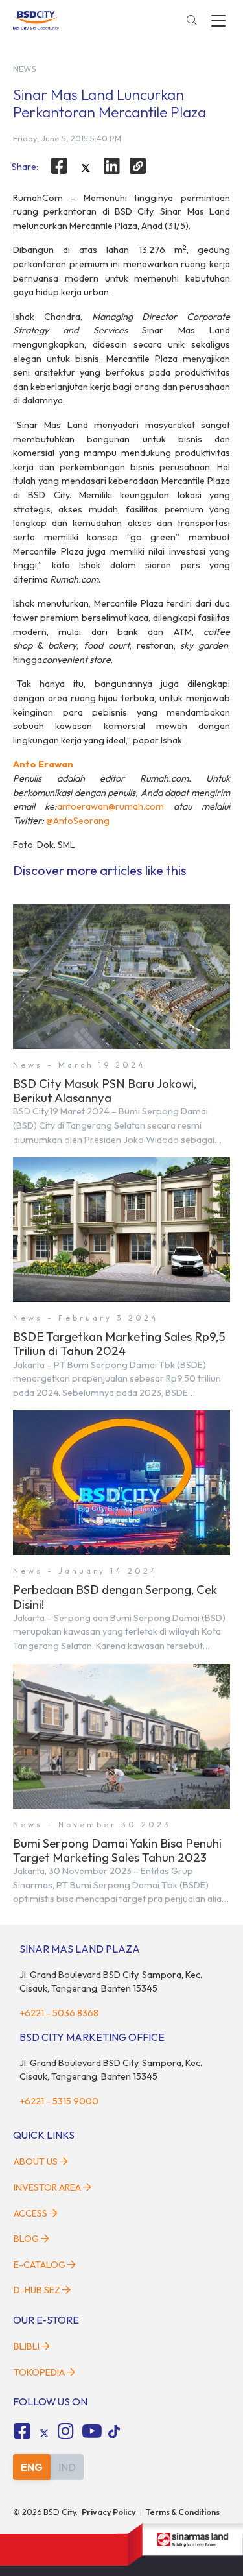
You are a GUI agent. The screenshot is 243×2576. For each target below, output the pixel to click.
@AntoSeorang (78, 821)
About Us (36, 2161)
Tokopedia (39, 2372)
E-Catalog (40, 2265)
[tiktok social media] (44, 2433)
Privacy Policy (109, 2512)
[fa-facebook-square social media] (22, 2431)
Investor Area (47, 2187)
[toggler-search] (192, 21)
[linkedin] (112, 166)
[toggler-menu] (218, 21)
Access (30, 2213)
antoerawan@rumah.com (110, 806)
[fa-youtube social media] (92, 2431)
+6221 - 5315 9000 (59, 2101)
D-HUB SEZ (38, 2290)
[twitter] (86, 168)
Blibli (27, 2346)
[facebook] (59, 166)
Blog (26, 2239)
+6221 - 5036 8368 (59, 2013)
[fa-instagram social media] (66, 2431)
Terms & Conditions (183, 2512)
